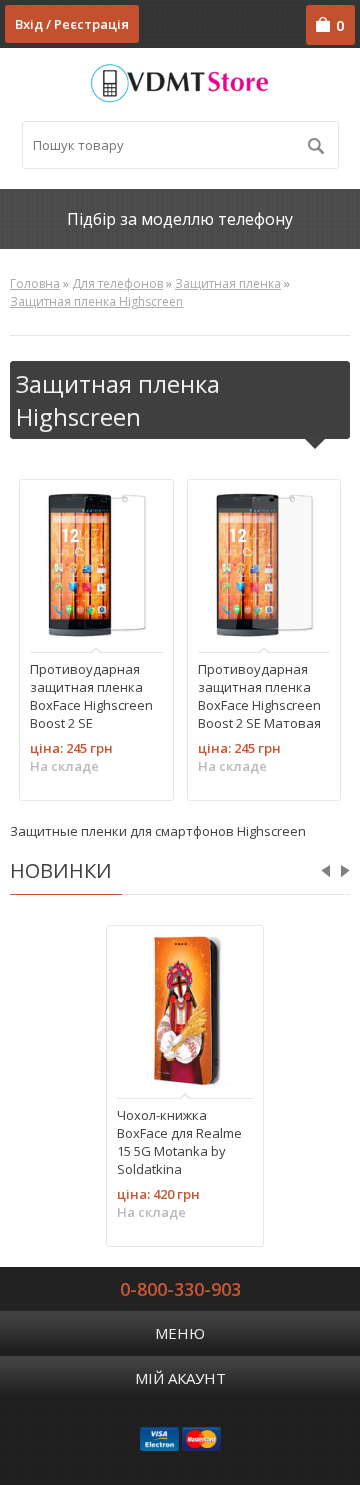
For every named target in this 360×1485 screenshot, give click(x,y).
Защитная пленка (228, 283)
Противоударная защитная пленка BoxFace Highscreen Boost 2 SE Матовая (259, 695)
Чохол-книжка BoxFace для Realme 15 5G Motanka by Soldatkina (179, 1141)
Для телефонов (117, 283)
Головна (35, 283)
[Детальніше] (55, 615)
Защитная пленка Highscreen (96, 301)
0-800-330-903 (180, 1289)
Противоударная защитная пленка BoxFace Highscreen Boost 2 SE (91, 695)
